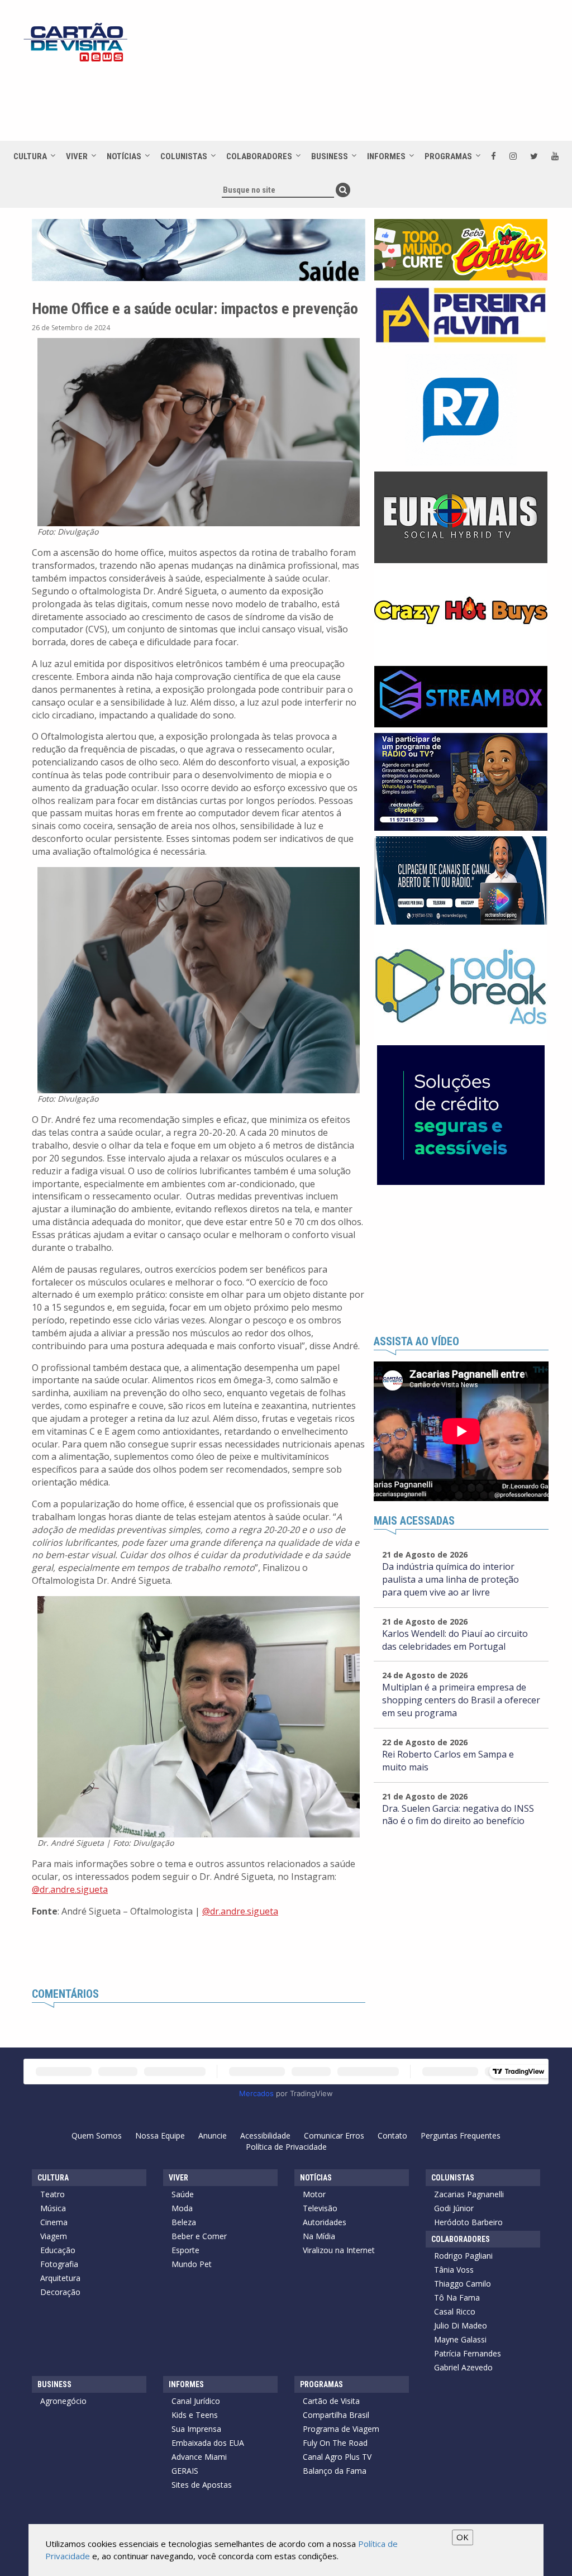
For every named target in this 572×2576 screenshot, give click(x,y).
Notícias (124, 156)
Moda (182, 2208)
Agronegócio (63, 2401)
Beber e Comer (199, 2236)
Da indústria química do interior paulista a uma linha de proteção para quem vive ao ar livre (451, 1579)
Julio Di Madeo (461, 2325)
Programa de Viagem (341, 2429)
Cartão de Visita (331, 2401)
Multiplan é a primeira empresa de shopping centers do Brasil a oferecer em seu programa (461, 1700)
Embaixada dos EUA (208, 2443)
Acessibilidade (265, 2135)
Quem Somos (97, 2135)
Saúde (183, 2194)
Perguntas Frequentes (461, 2135)
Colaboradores (259, 156)
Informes (386, 156)
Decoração (60, 2292)
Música (53, 2208)
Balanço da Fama (335, 2471)
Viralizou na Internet (339, 2250)
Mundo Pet (192, 2264)
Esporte (185, 2250)
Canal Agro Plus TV (337, 2457)
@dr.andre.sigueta (70, 1889)
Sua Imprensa (196, 2429)
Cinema (54, 2222)
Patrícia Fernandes (468, 2353)
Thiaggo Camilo (463, 2284)
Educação (58, 2250)
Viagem (54, 2236)
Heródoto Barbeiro (468, 2222)
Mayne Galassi (460, 2339)
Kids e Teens (195, 2415)
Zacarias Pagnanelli (469, 2194)
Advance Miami (199, 2457)
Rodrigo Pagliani (463, 2256)
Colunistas (184, 156)
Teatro (53, 2194)
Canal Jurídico (196, 2401)
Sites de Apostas (202, 2485)
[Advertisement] (330, 102)
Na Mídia (319, 2236)
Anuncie (213, 2135)
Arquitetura (60, 2278)
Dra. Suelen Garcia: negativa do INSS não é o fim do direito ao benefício (458, 1815)
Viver (77, 156)
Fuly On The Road (335, 2443)
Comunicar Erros (334, 2135)
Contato (392, 2135)
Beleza (184, 2222)
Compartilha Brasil (336, 2415)
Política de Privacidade (286, 2147)
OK (463, 2537)
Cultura (30, 156)
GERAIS (185, 2471)
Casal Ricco (455, 2311)
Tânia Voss (454, 2270)
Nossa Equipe (160, 2135)
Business (330, 156)
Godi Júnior (454, 2208)
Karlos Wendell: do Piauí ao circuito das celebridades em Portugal (455, 1640)
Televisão (320, 2208)
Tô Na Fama (457, 2298)
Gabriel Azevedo (463, 2367)
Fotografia (59, 2264)
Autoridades (325, 2222)
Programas (448, 156)
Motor (314, 2194)
